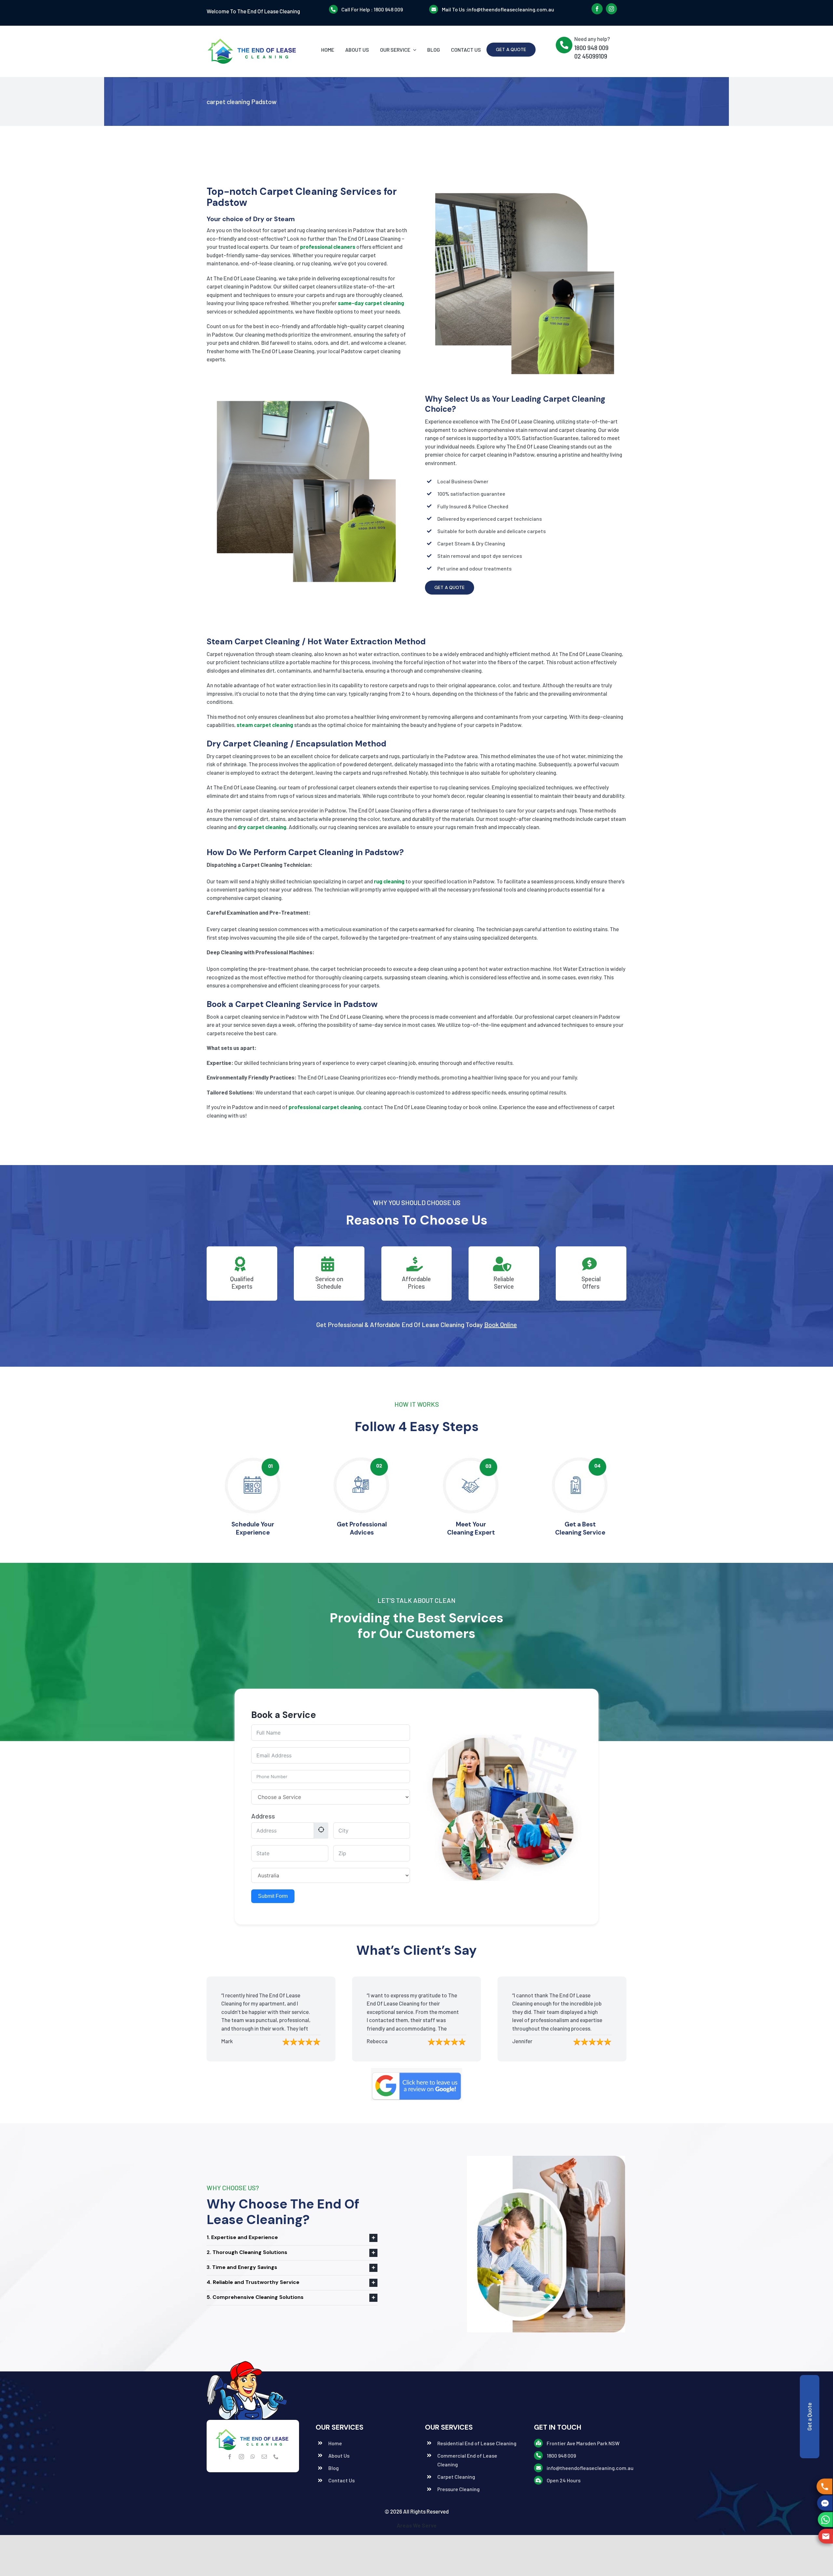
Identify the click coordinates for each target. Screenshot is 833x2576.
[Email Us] (825, 2536)
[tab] (292, 2238)
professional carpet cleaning (325, 1107)
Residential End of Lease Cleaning (477, 2443)
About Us (339, 2455)
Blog (334, 2468)
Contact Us (341, 2480)
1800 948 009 (388, 9)
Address (263, 1816)
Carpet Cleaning (456, 2477)
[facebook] (597, 9)
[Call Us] (826, 2486)
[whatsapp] (253, 2457)
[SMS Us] (826, 2503)
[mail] (264, 2457)
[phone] (276, 2457)
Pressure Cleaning (458, 2489)
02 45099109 (591, 56)
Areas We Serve (417, 2525)
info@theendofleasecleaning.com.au (511, 9)
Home (335, 2443)
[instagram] (611, 9)
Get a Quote (809, 2417)
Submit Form (273, 1896)
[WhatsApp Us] (825, 2520)
